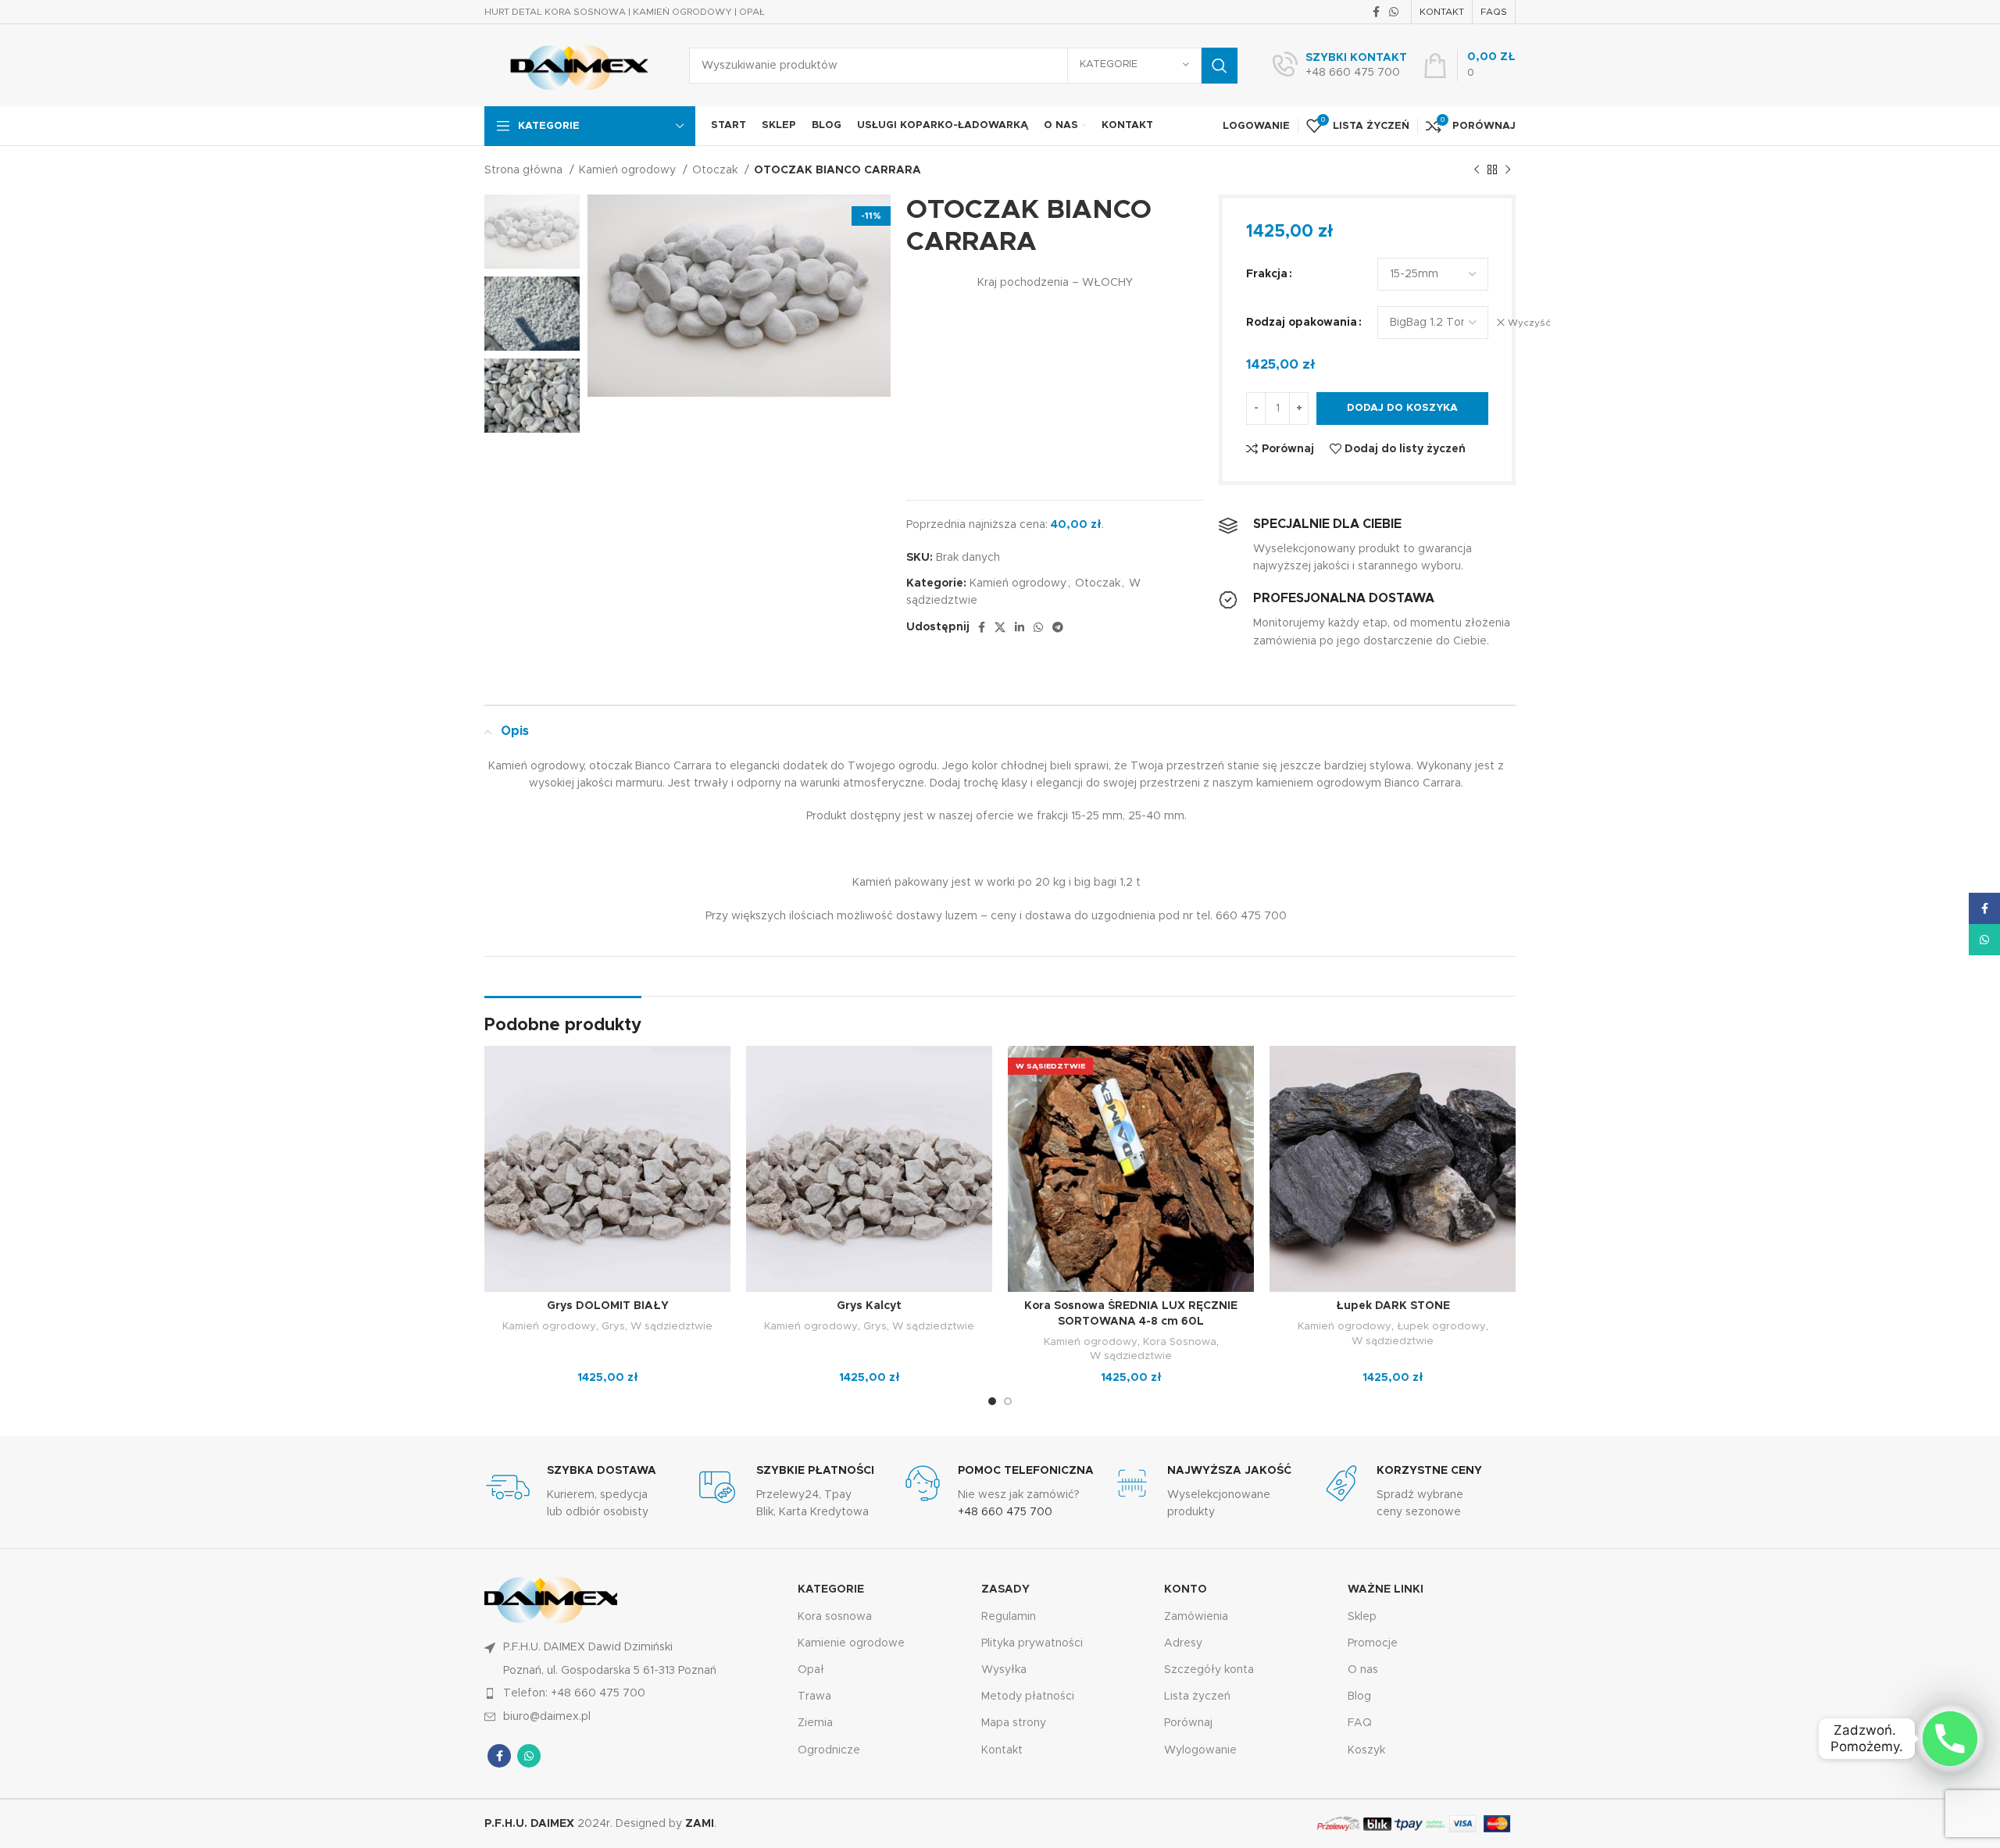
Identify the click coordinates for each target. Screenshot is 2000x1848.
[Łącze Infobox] (1340, 66)
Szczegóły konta (1209, 1670)
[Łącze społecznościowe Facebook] (1376, 12)
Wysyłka (1004, 1670)
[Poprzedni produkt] (1477, 170)
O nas (1363, 1670)
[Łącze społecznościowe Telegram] (1058, 627)
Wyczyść (1529, 323)
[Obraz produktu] (607, 1169)
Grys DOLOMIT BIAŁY (608, 1306)
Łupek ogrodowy (1441, 1326)
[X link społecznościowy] (1000, 627)
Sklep (1362, 1617)
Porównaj (1188, 1723)
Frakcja (1267, 274)
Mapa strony (1014, 1723)
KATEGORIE (831, 1589)
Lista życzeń (1197, 1696)
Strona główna (525, 170)
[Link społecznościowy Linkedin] (1020, 627)
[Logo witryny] (575, 65)
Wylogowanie (1200, 1750)
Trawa (814, 1696)
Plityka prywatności (1032, 1643)
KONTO (1186, 1589)
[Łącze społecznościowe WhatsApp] (1394, 12)
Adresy (1183, 1643)
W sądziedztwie (671, 1326)
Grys (613, 1326)
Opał (811, 1670)
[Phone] (1950, 1739)
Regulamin (1009, 1617)
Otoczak (716, 170)
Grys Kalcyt (869, 1306)
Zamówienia (1196, 1617)
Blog (1359, 1696)
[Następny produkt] (1508, 170)
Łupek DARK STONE (1393, 1306)
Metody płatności (1028, 1696)
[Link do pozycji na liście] (633, 1693)
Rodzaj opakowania (1302, 323)
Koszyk (1366, 1750)
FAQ (1360, 1723)
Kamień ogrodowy (629, 170)
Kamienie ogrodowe (851, 1643)
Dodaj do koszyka (1402, 408)
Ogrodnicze (829, 1750)
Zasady (1005, 1589)
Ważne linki (1386, 1589)
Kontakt (1002, 1750)
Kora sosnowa (835, 1617)
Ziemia (815, 1723)
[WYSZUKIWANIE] (1220, 66)
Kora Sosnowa (1180, 1342)
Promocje (1373, 1643)
